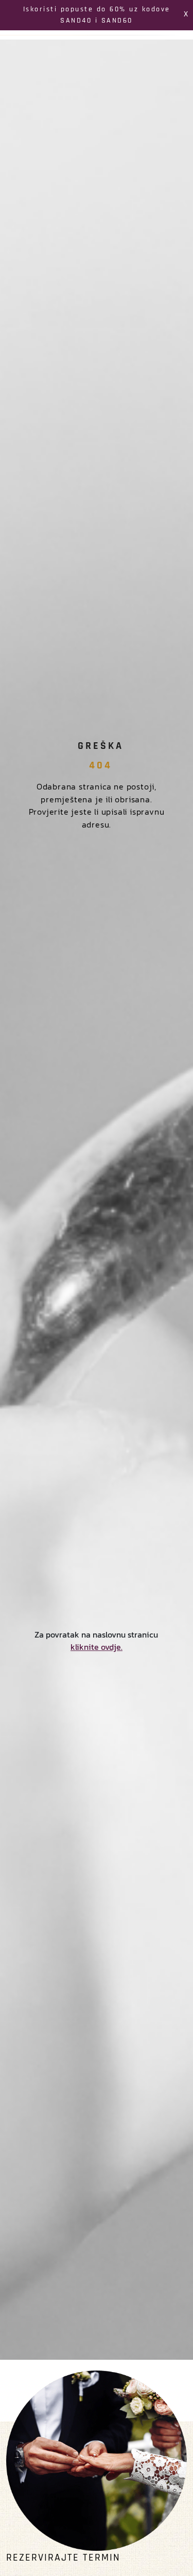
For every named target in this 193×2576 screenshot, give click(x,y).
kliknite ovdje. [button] (97, 1647)
